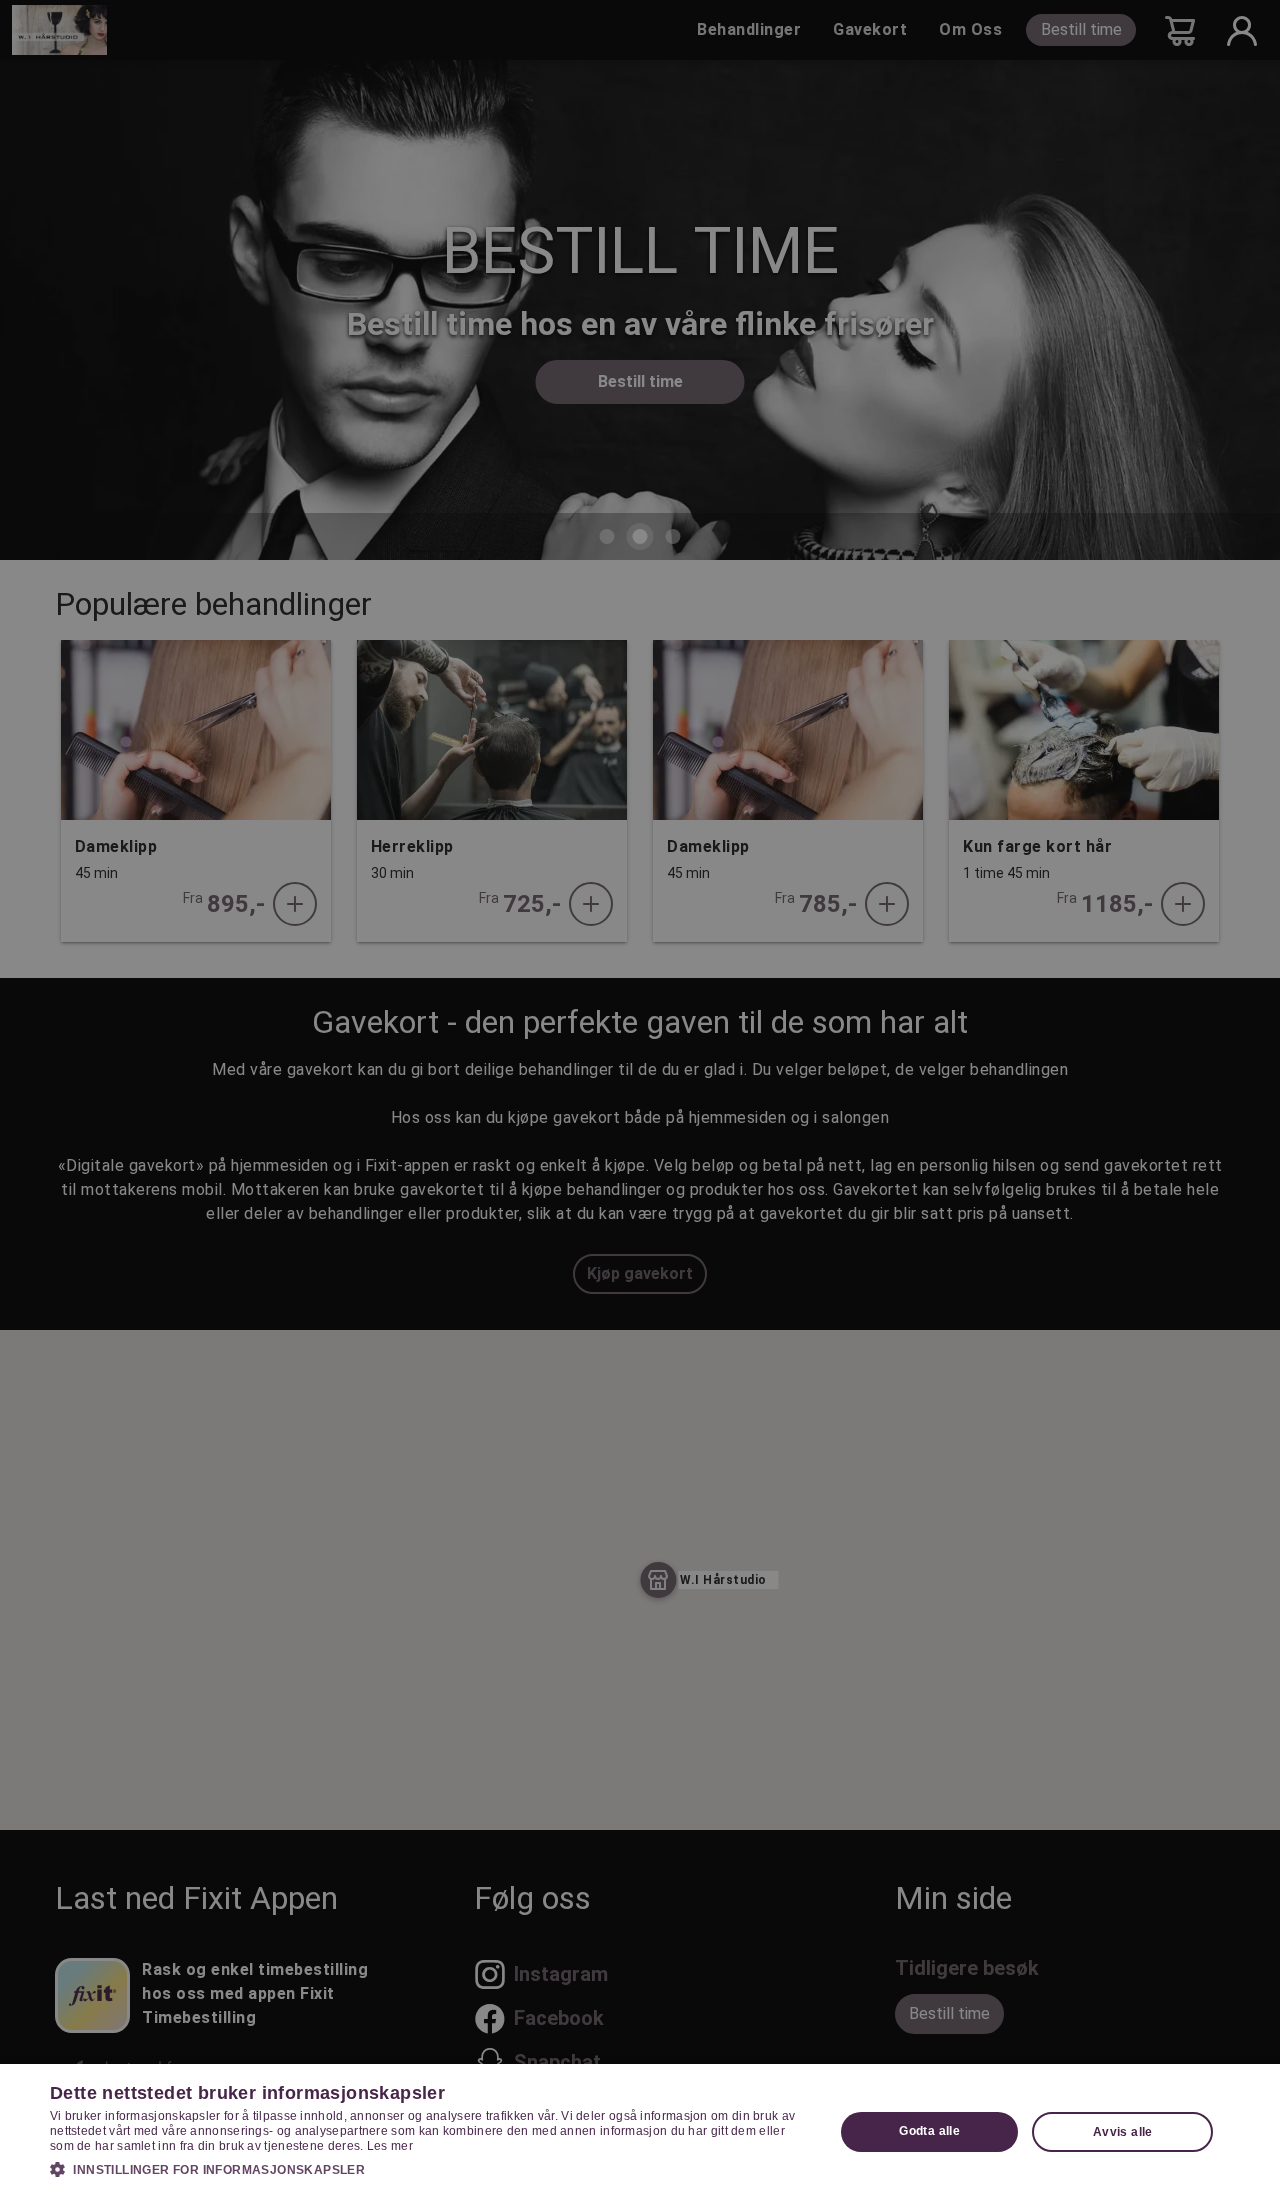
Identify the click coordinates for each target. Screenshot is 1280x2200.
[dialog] (640, 2132)
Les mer (390, 2146)
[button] (430, 2169)
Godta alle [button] (929, 2131)
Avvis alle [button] (1123, 2132)
